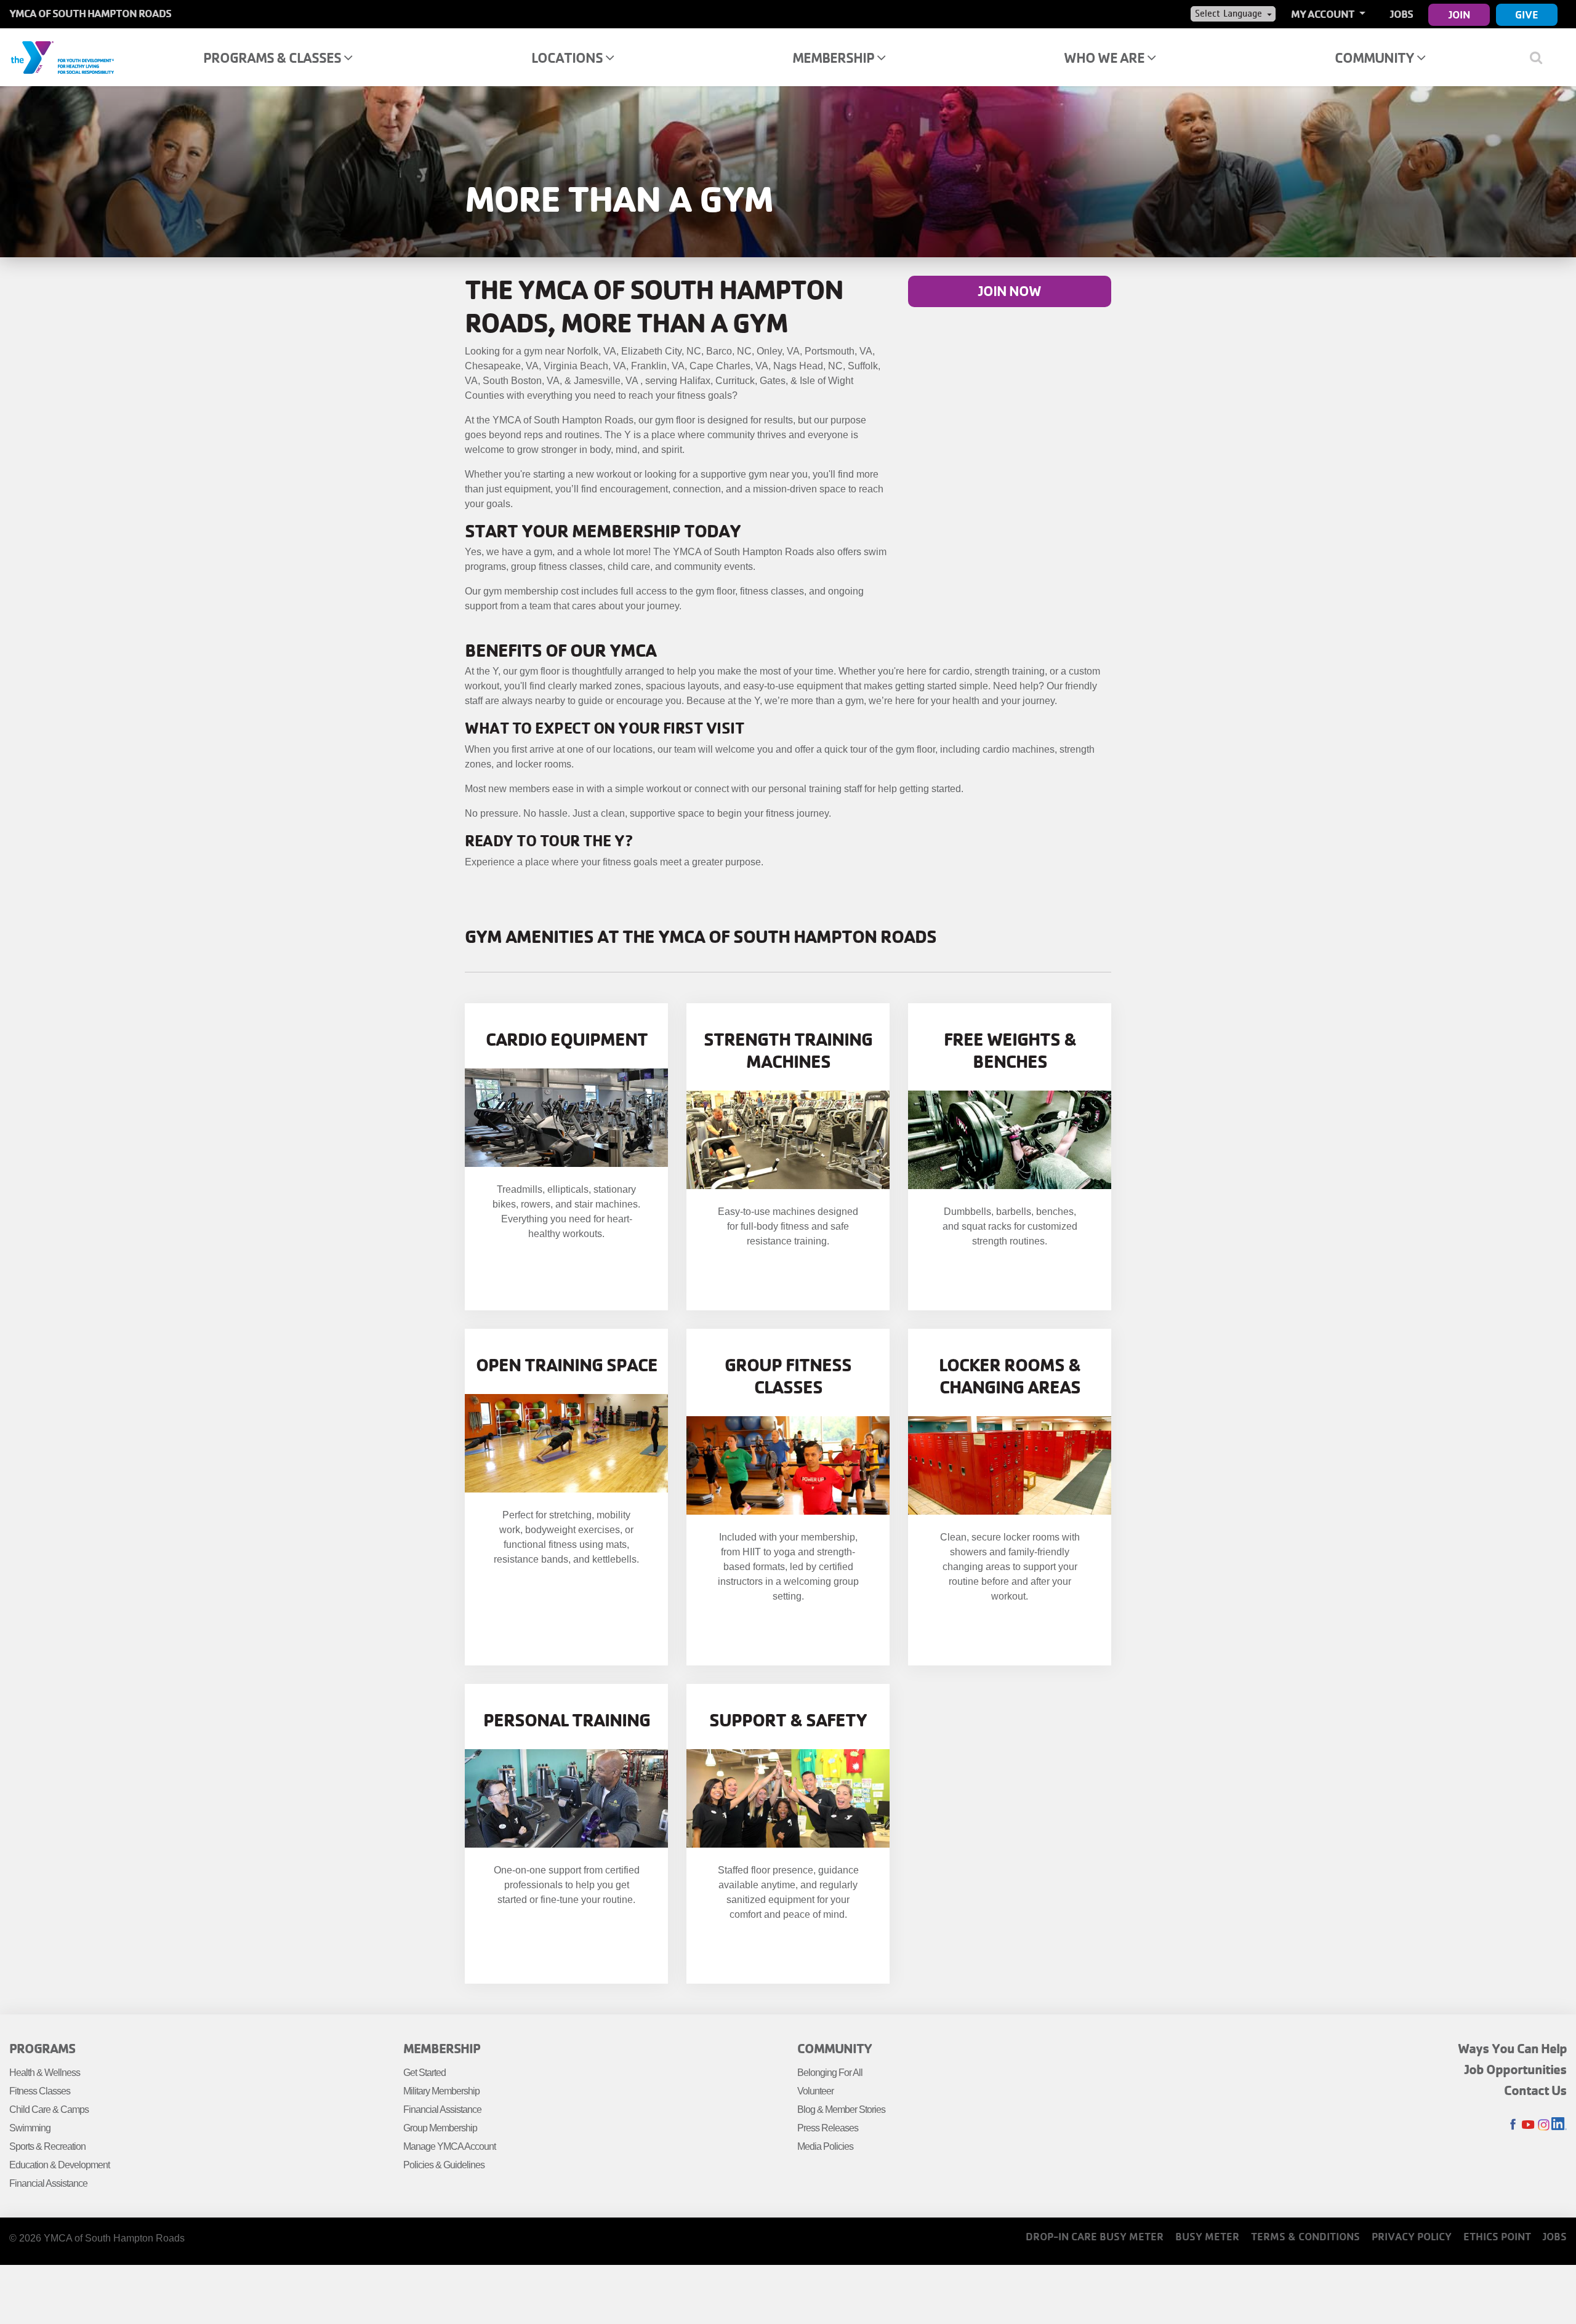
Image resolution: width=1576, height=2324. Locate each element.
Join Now (1010, 291)
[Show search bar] (1541, 57)
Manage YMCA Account (449, 2146)
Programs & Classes (273, 58)
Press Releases (828, 2128)
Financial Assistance (48, 2183)
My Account (1324, 14)
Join (1459, 14)
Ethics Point (1497, 2236)
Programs (42, 2048)
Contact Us (1535, 2090)
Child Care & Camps (49, 2110)
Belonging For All (830, 2073)
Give (1527, 14)
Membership (834, 58)
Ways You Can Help (1512, 2048)
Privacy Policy (1412, 2236)
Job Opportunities (1516, 2069)
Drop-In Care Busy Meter (1095, 2236)
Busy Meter (1207, 2236)
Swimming (30, 2128)
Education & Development (59, 2165)
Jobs (1401, 14)
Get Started (424, 2073)
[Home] (62, 57)
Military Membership (441, 2091)
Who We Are (1105, 58)
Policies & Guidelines (444, 2165)
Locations (568, 58)
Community (1376, 58)
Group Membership (440, 2128)
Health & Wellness (45, 2073)
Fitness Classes (40, 2091)
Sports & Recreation (47, 2146)
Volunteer (815, 2091)
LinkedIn (1559, 2125)
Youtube (1528, 2125)
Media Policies (825, 2146)
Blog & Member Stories (841, 2110)
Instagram (1544, 2125)
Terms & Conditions (1305, 2236)
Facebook (1513, 2125)
